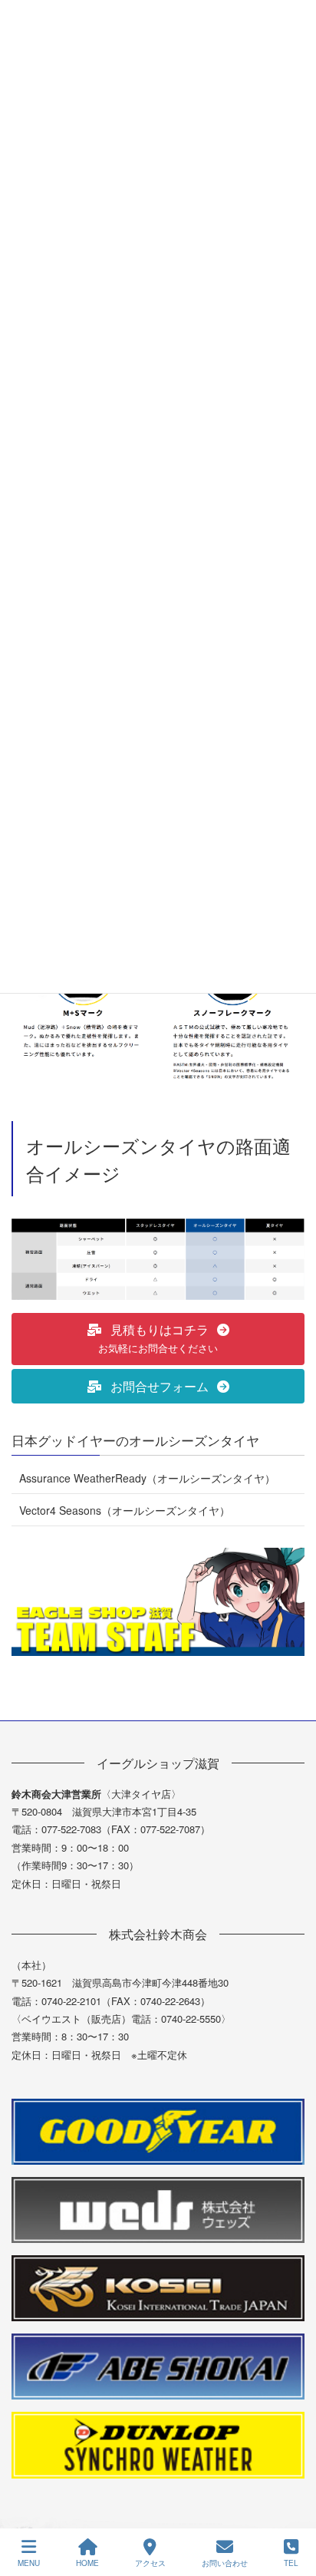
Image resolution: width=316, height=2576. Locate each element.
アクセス (150, 2563)
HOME (87, 2563)
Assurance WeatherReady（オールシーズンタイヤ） (147, 1478)
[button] (158, 1339)
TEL (291, 2563)
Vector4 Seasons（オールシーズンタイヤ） (125, 1510)
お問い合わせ (225, 2563)
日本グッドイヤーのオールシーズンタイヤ (135, 1440)
